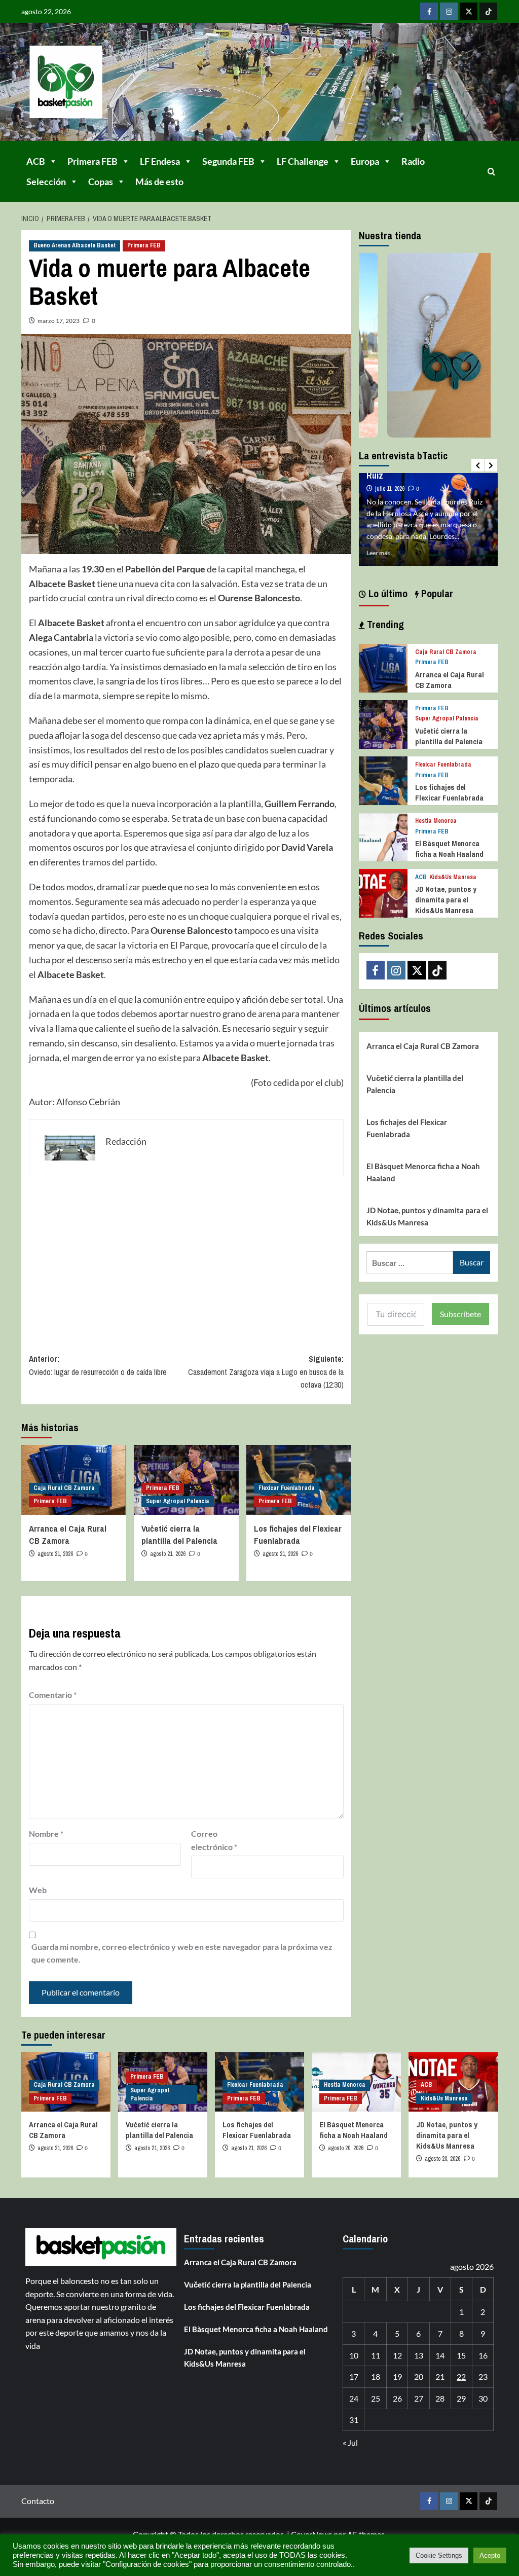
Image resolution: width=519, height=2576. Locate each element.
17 (354, 2377)
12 (397, 2355)
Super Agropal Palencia (178, 1501)
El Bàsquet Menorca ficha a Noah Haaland (449, 849)
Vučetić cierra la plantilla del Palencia (179, 1534)
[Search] (491, 172)
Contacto (38, 2501)
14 (440, 2355)
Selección (46, 182)
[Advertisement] (186, 1257)
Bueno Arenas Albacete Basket (75, 245)
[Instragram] (449, 11)
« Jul (350, 2442)
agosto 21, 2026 (55, 1554)
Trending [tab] (384, 624)
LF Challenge (303, 161)
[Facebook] (429, 11)
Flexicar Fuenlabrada (287, 1488)
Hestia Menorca (436, 821)
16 (483, 2355)
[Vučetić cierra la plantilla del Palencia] (383, 723)
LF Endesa (160, 161)
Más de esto (159, 182)
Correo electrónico (214, 1840)
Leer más (378, 553)
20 (419, 2377)
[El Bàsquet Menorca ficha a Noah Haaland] (383, 836)
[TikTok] (488, 11)
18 (376, 2377)
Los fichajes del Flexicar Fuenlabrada (298, 1534)
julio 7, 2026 (389, 478)
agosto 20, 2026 (346, 2148)
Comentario (53, 1695)
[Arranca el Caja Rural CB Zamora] (383, 667)
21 (440, 2377)
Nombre (46, 1834)
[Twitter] (469, 11)
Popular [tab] (436, 593)
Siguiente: (266, 1372)
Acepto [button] (490, 2555)
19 (397, 2377)
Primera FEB (92, 161)
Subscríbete (460, 1314)
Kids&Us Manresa (453, 877)
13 (419, 2355)
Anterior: (98, 1365)
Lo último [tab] (387, 593)
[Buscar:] (410, 1263)
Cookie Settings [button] (439, 2555)
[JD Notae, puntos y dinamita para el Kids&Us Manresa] (383, 892)
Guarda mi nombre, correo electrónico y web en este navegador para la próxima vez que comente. (182, 1953)
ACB (36, 161)
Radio (413, 161)
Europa (365, 161)
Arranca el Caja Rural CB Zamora (68, 1534)
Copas (101, 182)
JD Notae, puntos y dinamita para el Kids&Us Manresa (446, 900)
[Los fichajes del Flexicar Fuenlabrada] (383, 779)
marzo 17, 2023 (59, 321)
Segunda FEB (228, 161)
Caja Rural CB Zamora (64, 1488)
